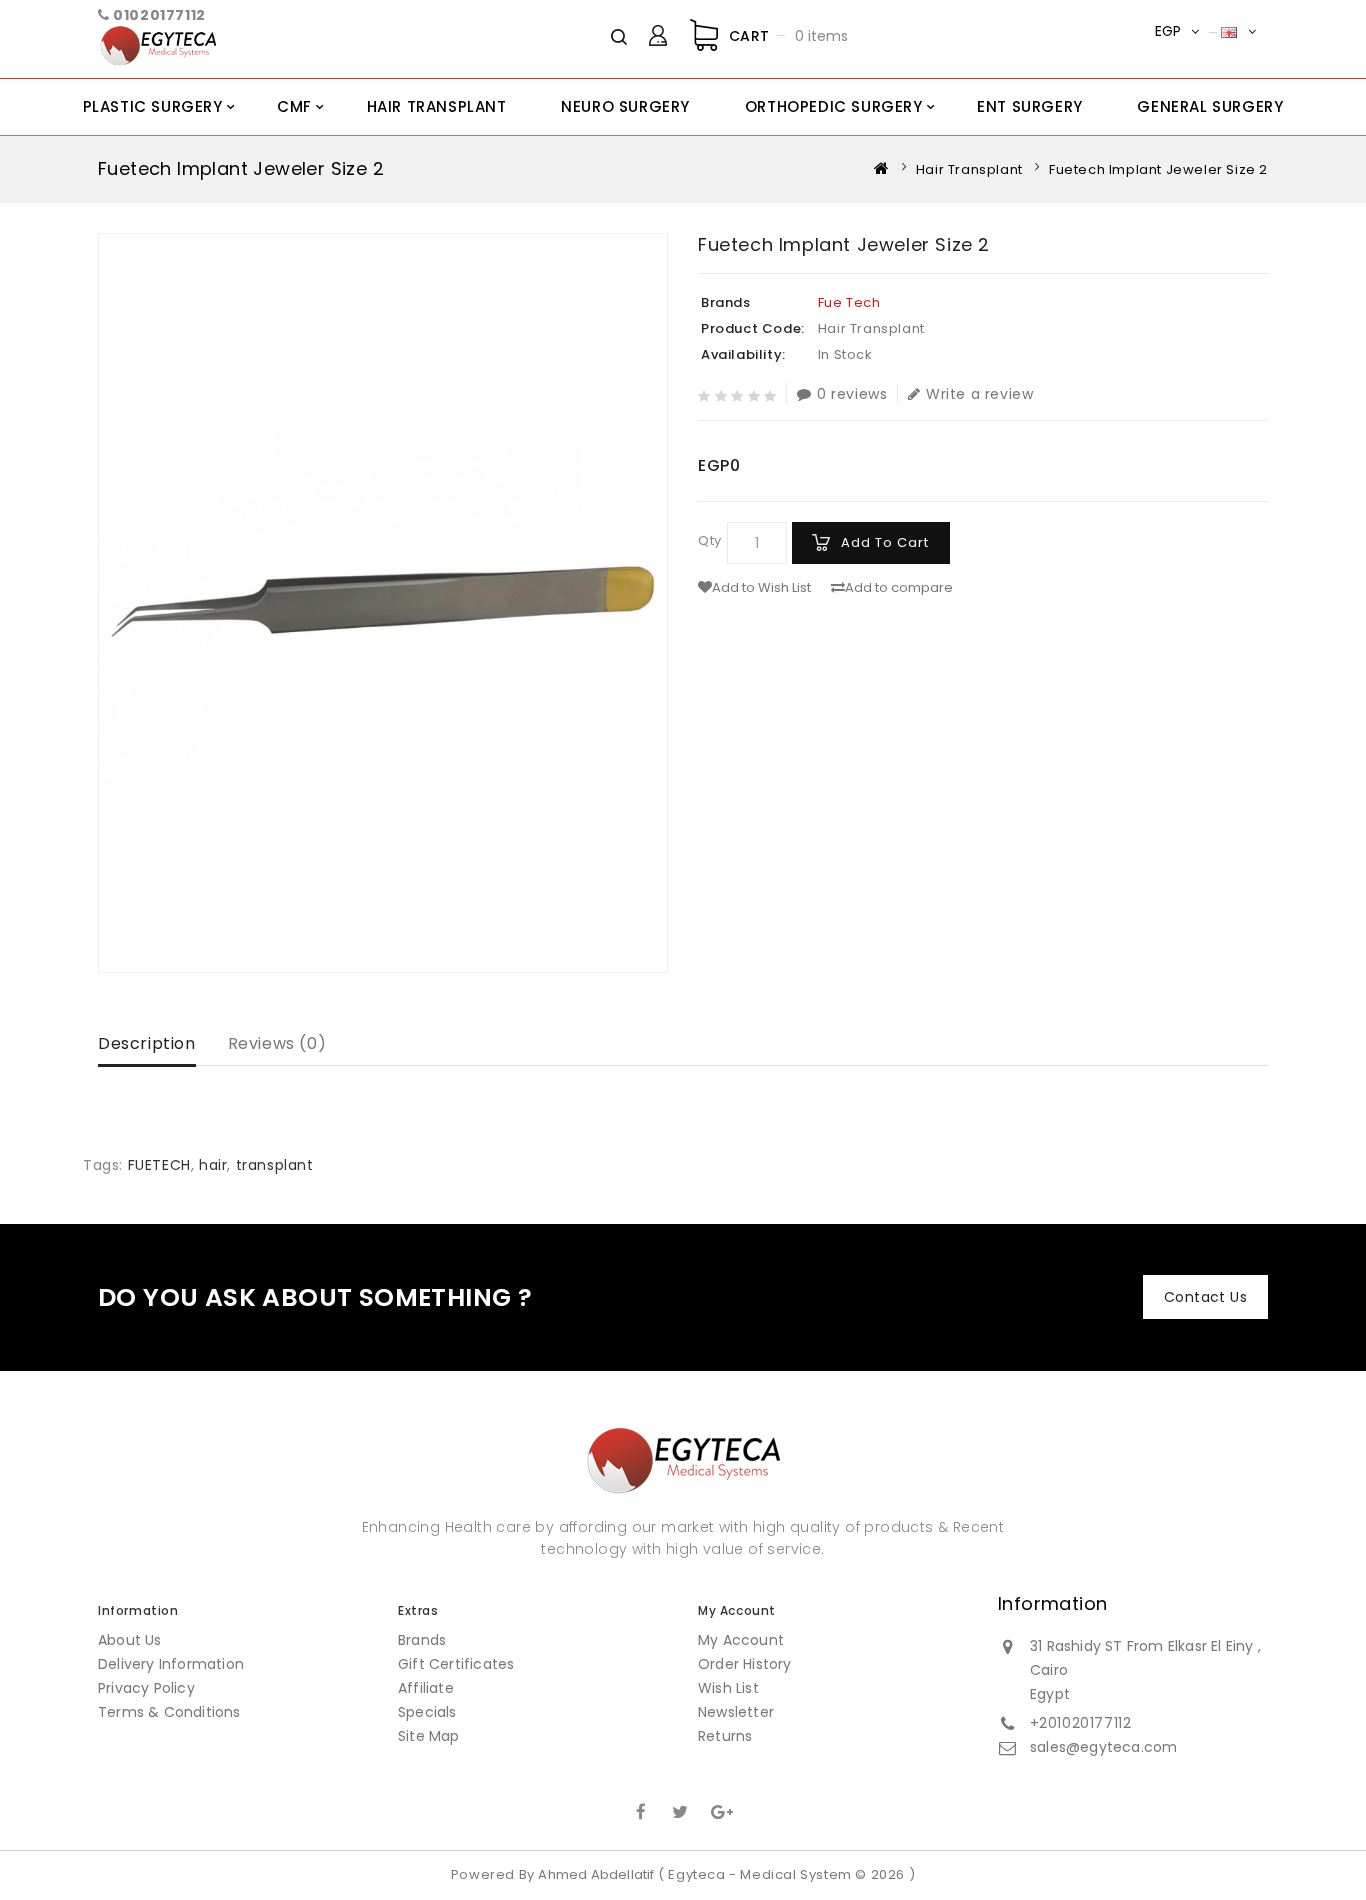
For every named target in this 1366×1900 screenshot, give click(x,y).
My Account (741, 1640)
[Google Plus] (720, 1810)
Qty (710, 540)
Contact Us (1205, 1297)
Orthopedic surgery (834, 106)
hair (213, 1165)
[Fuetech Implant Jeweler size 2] (383, 603)
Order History (745, 1664)
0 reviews (852, 394)
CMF (294, 106)
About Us (130, 1640)
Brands (422, 1640)
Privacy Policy (146, 1688)
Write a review (979, 394)
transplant (275, 1165)
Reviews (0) (277, 1043)
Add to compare (899, 588)
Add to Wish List (761, 588)
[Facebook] (641, 1810)
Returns (725, 1736)
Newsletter (736, 1712)
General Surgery (1210, 106)
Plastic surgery (153, 106)
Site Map (429, 1736)
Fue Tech (849, 302)
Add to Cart (885, 542)
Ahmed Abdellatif (596, 1874)
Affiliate (426, 1688)
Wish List (728, 1688)
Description (147, 1043)
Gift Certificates (456, 1664)
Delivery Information (171, 1664)
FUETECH (159, 1165)
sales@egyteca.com (1103, 1747)
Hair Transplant (437, 106)
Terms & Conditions (169, 1712)
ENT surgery (1030, 106)
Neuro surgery (625, 106)
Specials (427, 1712)
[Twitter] (681, 1810)
